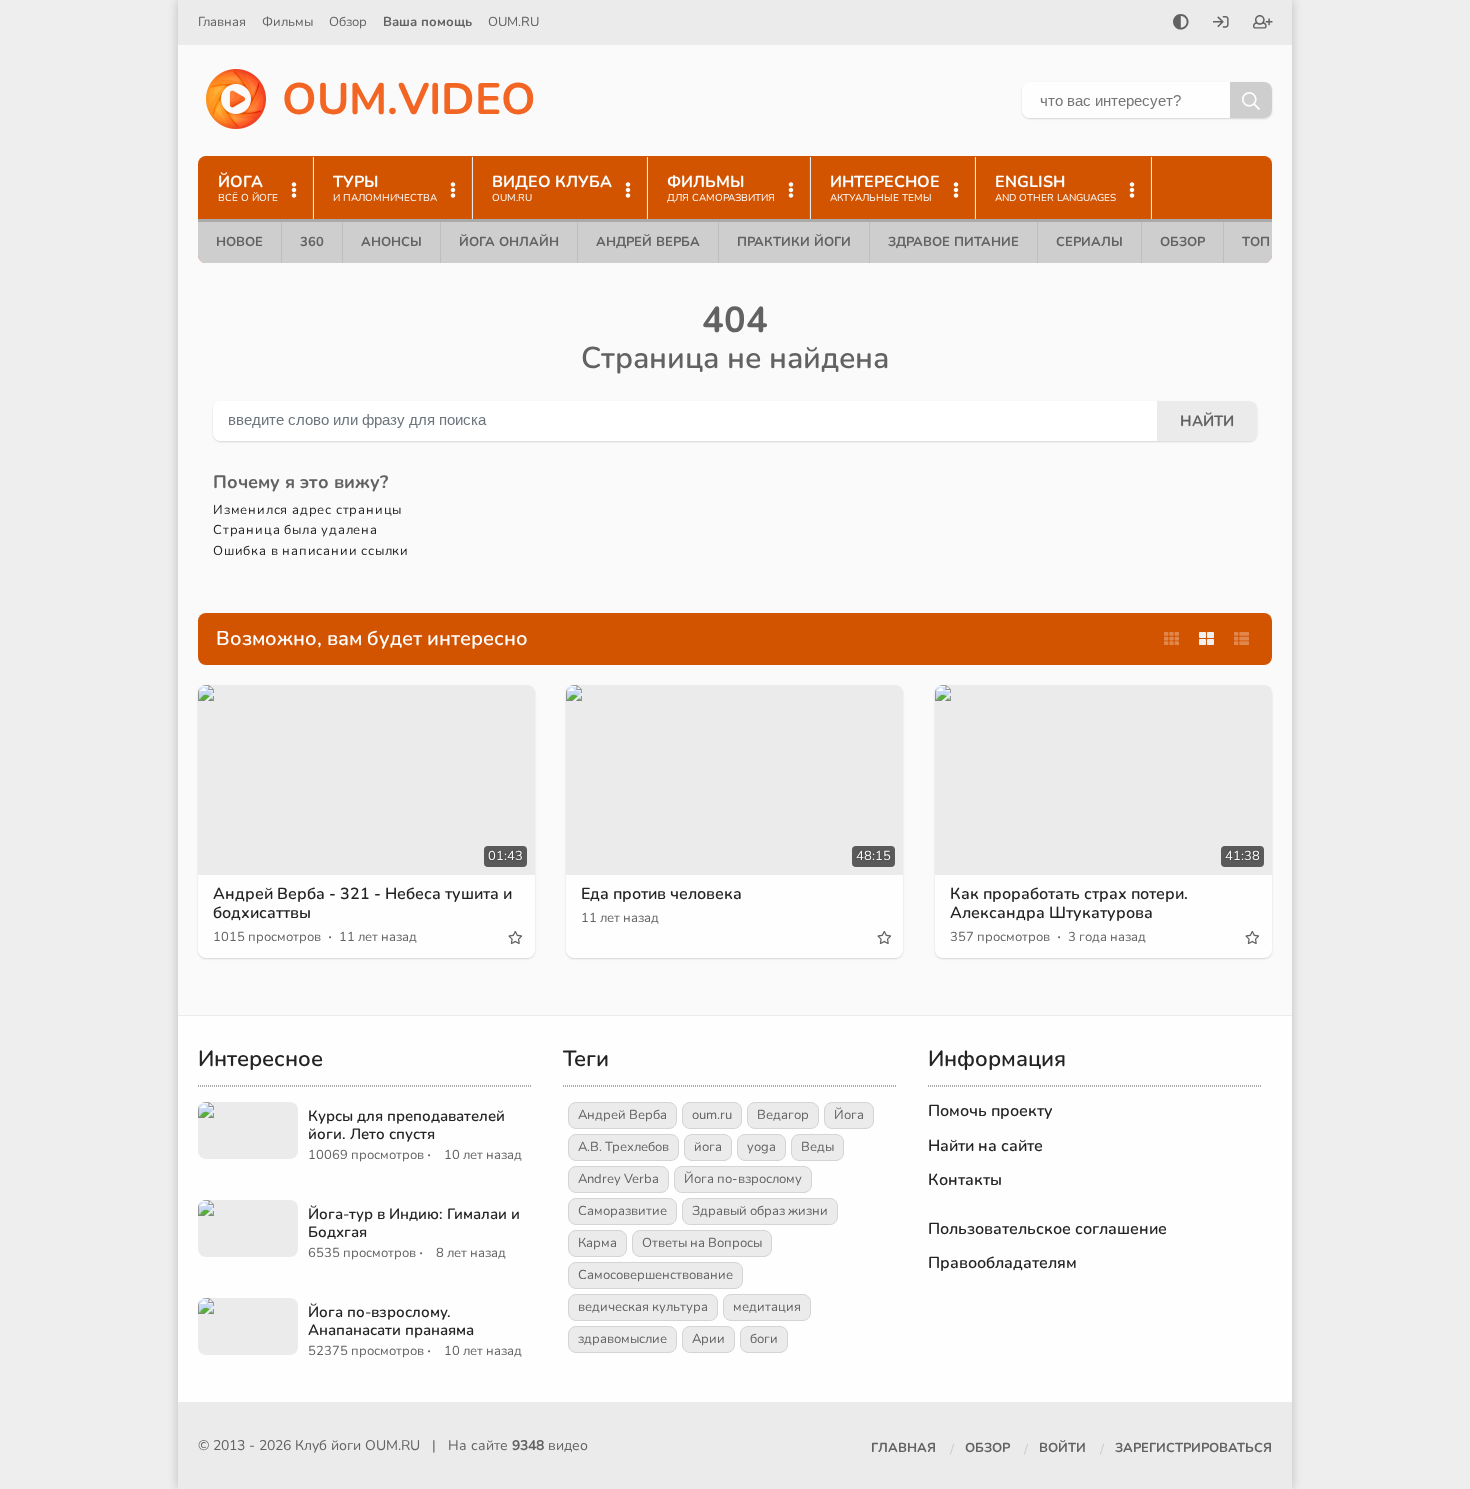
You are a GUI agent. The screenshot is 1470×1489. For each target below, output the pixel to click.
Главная (222, 22)
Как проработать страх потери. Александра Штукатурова (1069, 903)
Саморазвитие (622, 1211)
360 (312, 242)
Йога (849, 1115)
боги (764, 1339)
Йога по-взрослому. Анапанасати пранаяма (391, 1321)
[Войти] (1221, 24)
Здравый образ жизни (760, 1211)
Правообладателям (1002, 1263)
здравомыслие (622, 1339)
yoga (761, 1147)
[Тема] (1181, 24)
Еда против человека (661, 894)
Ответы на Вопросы (702, 1243)
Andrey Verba (618, 1179)
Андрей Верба (648, 242)
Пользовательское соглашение (1047, 1229)
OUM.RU (513, 22)
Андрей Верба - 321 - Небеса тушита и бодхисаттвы (362, 903)
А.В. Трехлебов (623, 1147)
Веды (817, 1147)
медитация (767, 1307)
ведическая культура (643, 1307)
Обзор (348, 22)
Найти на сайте (985, 1146)
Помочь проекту (990, 1111)
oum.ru (712, 1115)
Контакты (965, 1180)
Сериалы (1089, 242)
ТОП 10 (1266, 242)
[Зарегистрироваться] (1263, 24)
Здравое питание (953, 242)
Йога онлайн (509, 242)
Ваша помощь (427, 22)
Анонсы (391, 242)
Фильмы (287, 22)
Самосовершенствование (655, 1275)
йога (708, 1147)
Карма (597, 1243)
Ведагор (783, 1115)
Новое (239, 242)
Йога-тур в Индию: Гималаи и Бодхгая (414, 1223)
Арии (708, 1339)
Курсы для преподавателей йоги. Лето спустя (406, 1125)
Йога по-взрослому (743, 1179)
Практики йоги (794, 242)
